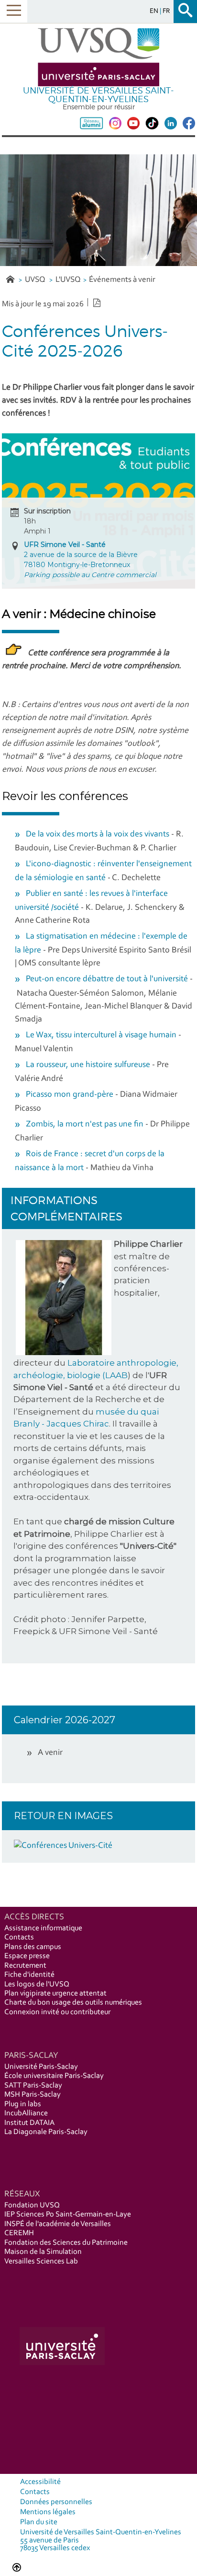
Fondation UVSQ (32, 2205)
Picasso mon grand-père (70, 1095)
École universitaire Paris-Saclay (54, 2076)
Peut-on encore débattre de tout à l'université (107, 979)
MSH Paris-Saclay (33, 2095)
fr (166, 11)
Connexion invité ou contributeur (57, 2012)
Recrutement (25, 1966)
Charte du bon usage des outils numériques (73, 2003)
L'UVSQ (68, 280)
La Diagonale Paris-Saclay (46, 2132)
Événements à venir (122, 280)
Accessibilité (40, 2482)
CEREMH (19, 2233)
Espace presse (27, 1956)
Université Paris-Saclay (41, 2067)
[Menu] (14, 11)
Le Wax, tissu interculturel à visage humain (101, 1035)
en (155, 11)
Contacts (19, 1938)
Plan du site (39, 2522)
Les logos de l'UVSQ (37, 1984)
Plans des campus (33, 1947)
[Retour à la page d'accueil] (98, 57)
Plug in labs (23, 2104)
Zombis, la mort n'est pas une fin (85, 1125)
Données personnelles (56, 2502)
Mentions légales (48, 2512)
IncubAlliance (26, 2113)
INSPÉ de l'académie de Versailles (58, 2224)
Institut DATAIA (29, 2123)
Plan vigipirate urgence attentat (55, 1994)
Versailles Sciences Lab (41, 2262)
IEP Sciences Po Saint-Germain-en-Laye (68, 2215)
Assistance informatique (43, 1928)
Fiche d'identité (29, 1975)
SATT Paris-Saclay (33, 2086)
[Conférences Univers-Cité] (63, 1846)
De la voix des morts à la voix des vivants (98, 835)
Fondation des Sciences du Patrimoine (66, 2243)
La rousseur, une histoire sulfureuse (88, 1065)
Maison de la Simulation (43, 2252)
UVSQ (36, 280)
